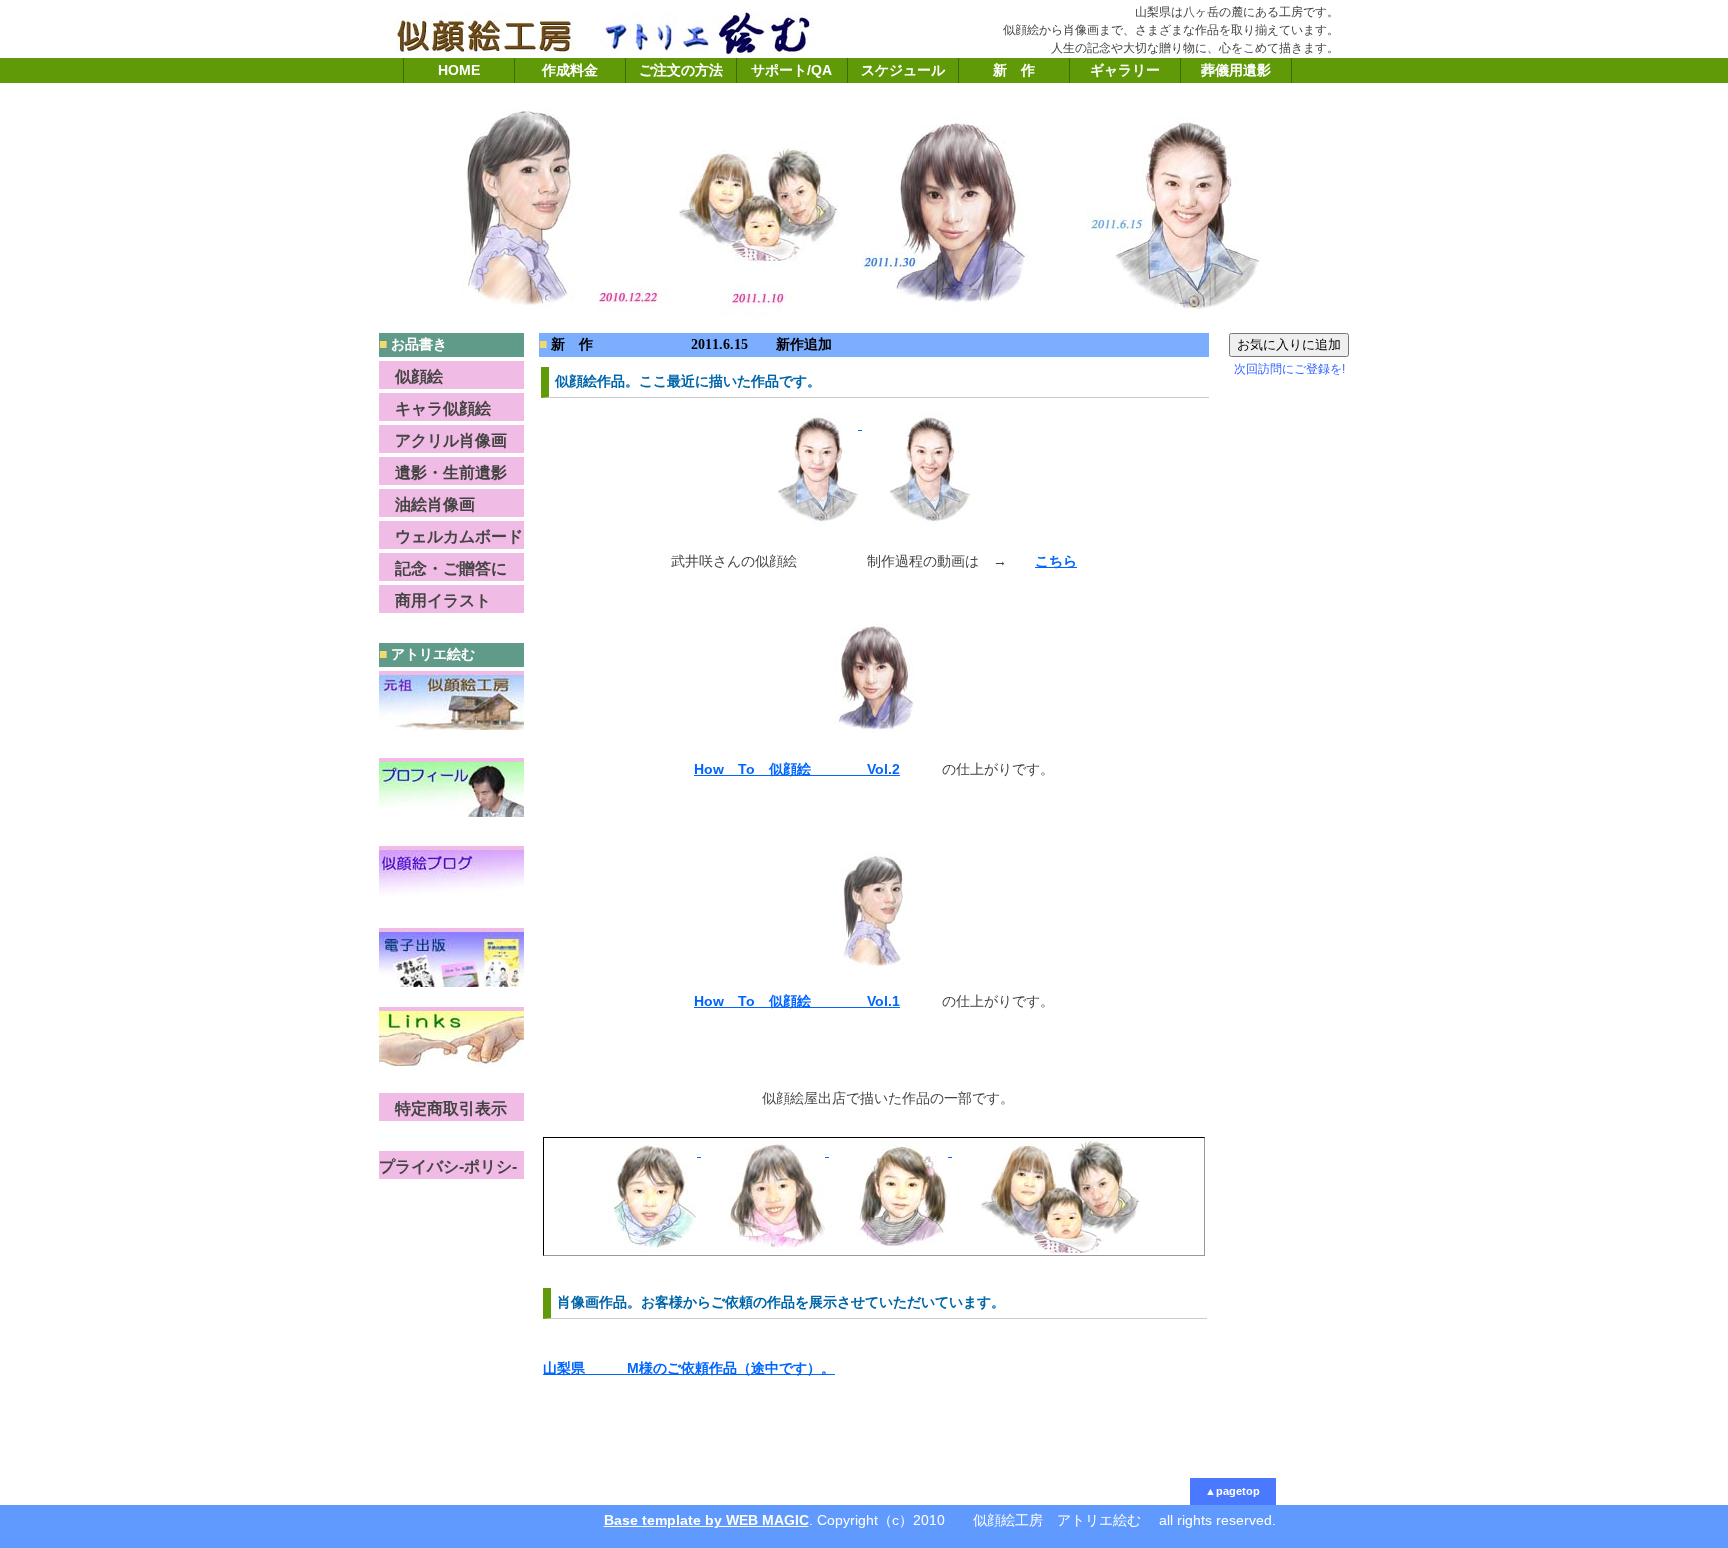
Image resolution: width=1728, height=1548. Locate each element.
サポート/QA (791, 70)
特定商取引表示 (443, 1108)
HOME (459, 70)
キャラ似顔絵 (435, 408)
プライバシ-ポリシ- (448, 1166)
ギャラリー (1125, 70)
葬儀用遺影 (1236, 70)
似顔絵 (411, 376)
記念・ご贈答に (443, 568)
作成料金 (570, 70)
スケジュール (903, 70)
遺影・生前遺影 (443, 472)
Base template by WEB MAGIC (706, 1520)
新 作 (1014, 70)
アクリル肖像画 (443, 440)
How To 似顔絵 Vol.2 (797, 769)
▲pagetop (1232, 1491)
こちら (1056, 561)
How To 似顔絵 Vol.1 (797, 1001)
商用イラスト (435, 600)
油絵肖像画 (427, 504)
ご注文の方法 (681, 70)
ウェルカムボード (451, 536)
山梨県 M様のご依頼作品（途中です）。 (689, 1368)
